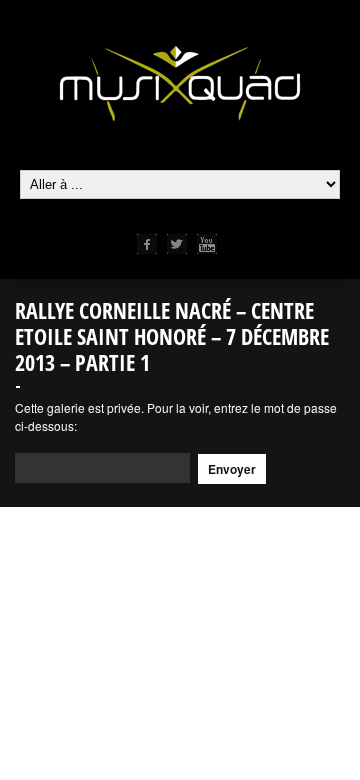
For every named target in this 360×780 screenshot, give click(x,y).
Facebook (147, 244)
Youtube (207, 244)
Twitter (177, 244)
